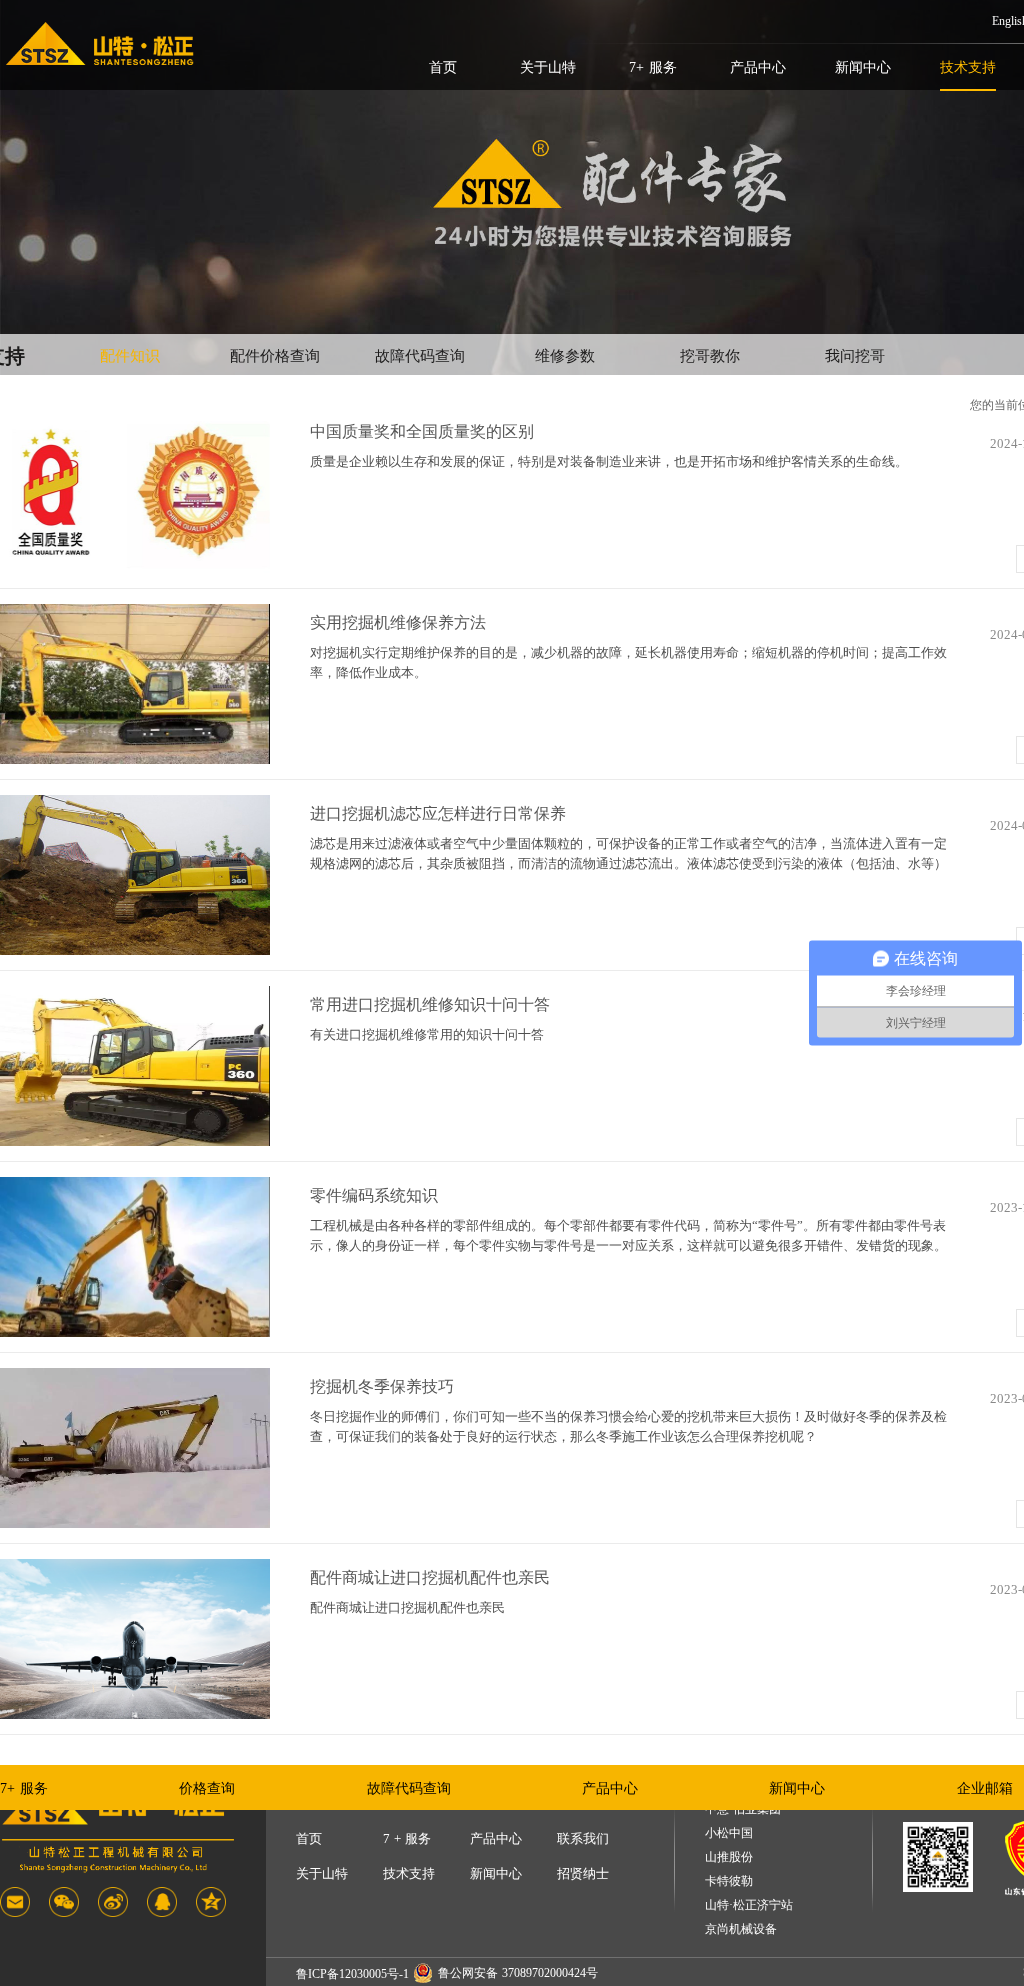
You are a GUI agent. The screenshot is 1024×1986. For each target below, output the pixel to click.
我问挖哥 (855, 356)
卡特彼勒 (729, 1881)
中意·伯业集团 (743, 1809)
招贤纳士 (583, 1873)
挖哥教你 (710, 356)
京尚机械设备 (741, 1929)
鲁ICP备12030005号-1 (352, 1974)
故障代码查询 (420, 356)
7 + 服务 (407, 1838)
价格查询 (207, 1788)
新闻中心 (863, 67)
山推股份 (729, 1857)
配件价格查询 (275, 356)
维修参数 (565, 356)
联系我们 (583, 1838)
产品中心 (758, 67)
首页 (443, 67)
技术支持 (968, 67)
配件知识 (130, 356)
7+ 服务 (653, 67)
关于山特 (548, 67)
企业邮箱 (985, 1788)
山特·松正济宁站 (749, 1905)
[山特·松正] (100, 44)
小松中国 (729, 1833)
